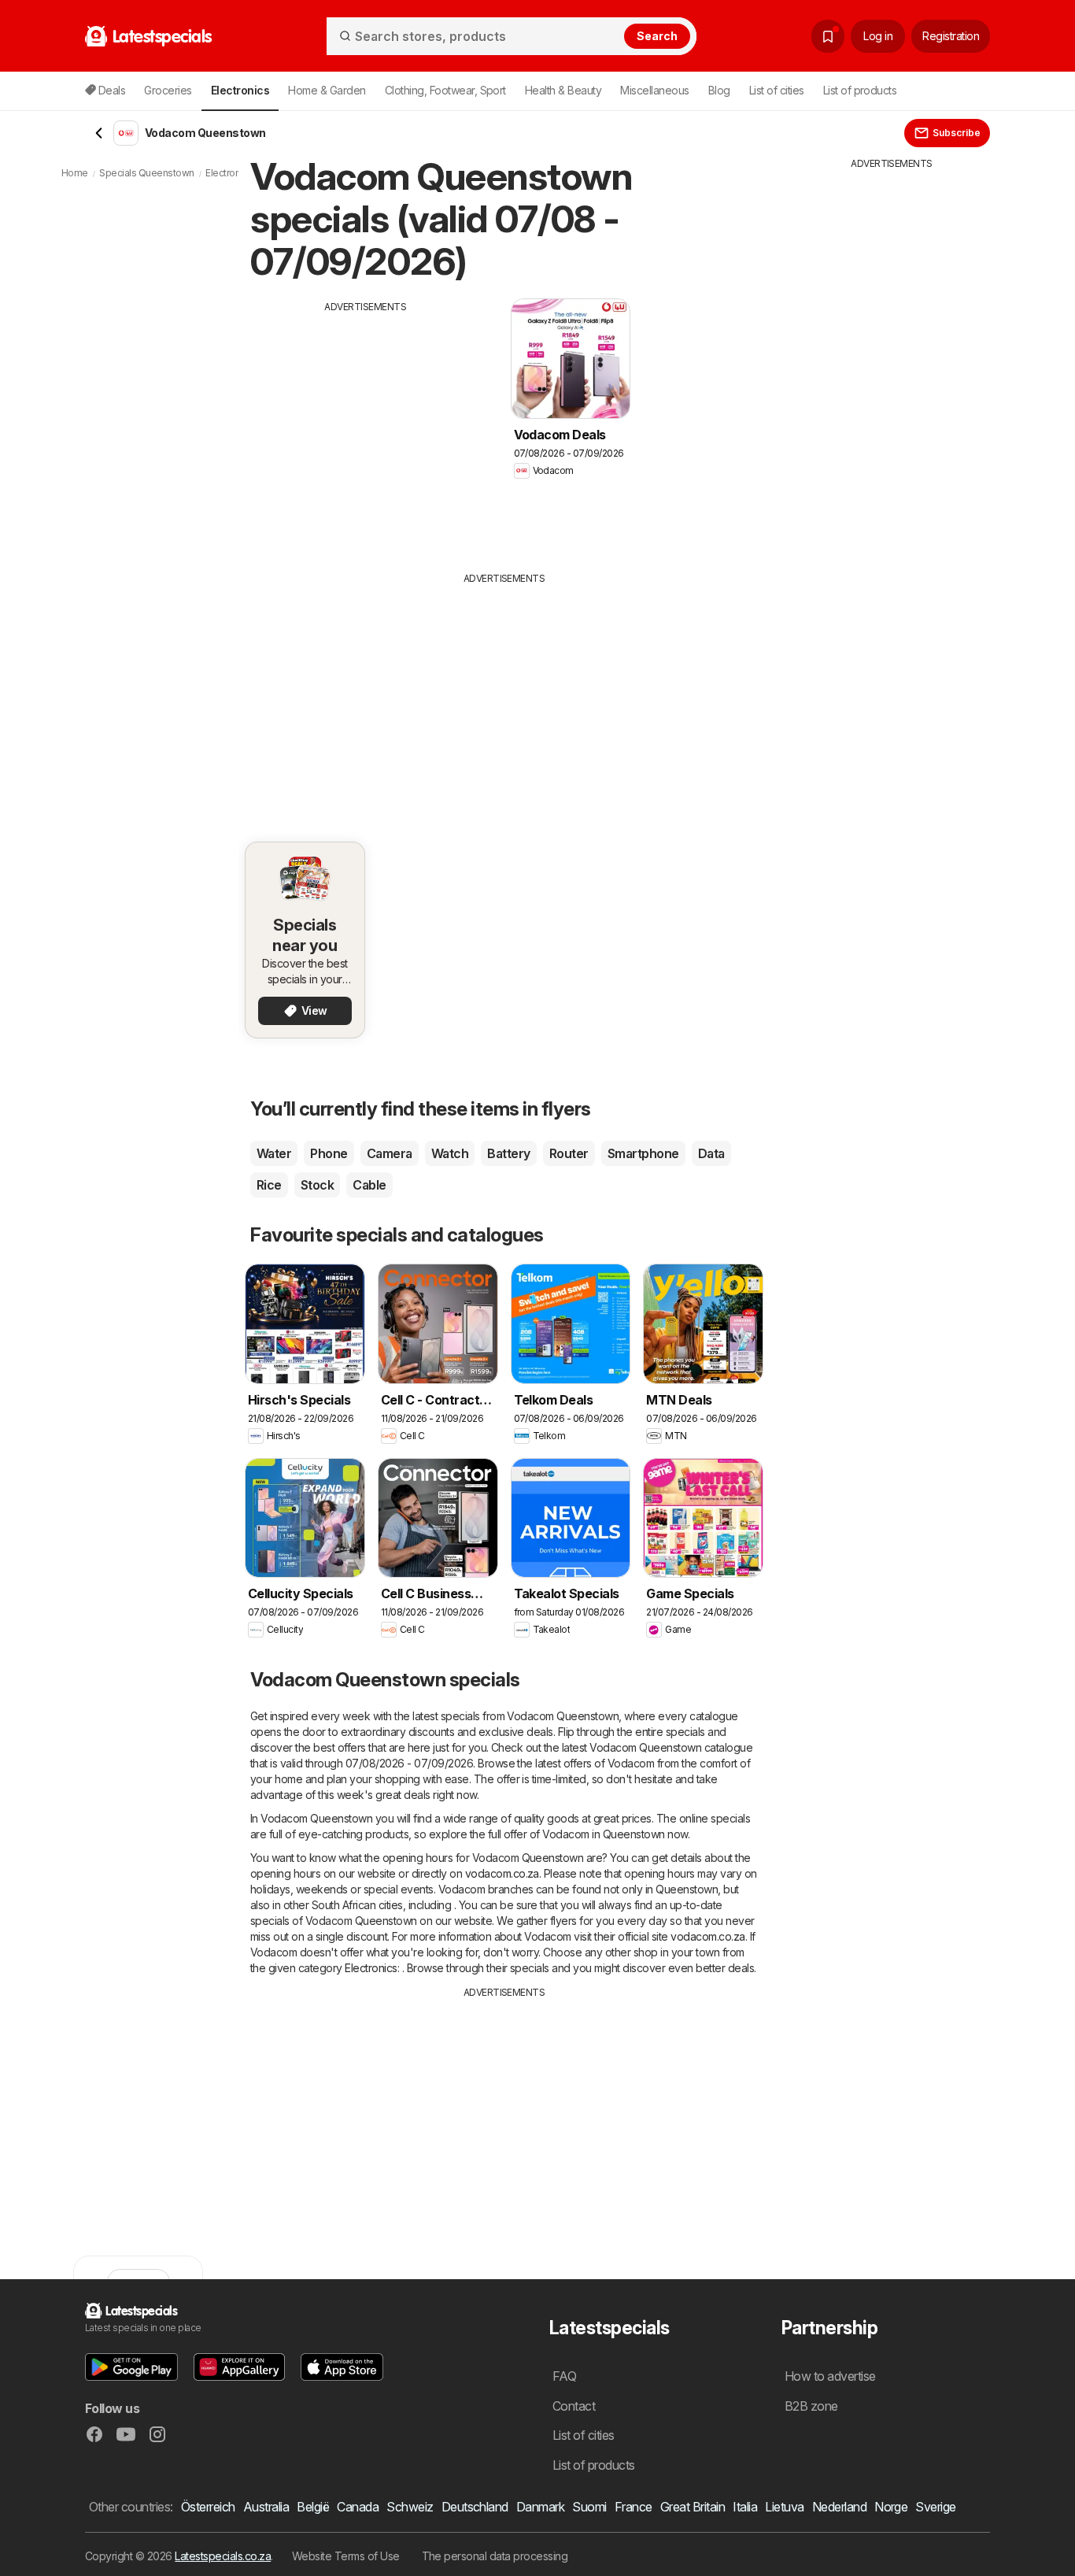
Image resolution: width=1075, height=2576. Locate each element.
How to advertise (830, 2376)
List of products (860, 90)
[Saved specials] (828, 36)
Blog (719, 90)
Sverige (935, 2507)
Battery (508, 1153)
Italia (745, 2507)
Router (569, 1153)
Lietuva (784, 2507)
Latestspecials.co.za (223, 2556)
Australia (266, 2507)
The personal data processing (495, 2556)
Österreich (208, 2507)
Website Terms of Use (346, 2556)
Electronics (371, 1968)
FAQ (564, 2376)
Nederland (839, 2507)
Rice (269, 1185)
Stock (317, 1185)
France (634, 2507)
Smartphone (643, 1153)
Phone (329, 1153)
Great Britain (693, 2507)
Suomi (589, 2507)
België (313, 2507)
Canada (358, 2507)
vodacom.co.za (502, 1873)
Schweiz (410, 2507)
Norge (891, 2507)
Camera (390, 1153)
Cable (369, 1185)
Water (274, 1153)
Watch (450, 1153)
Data (711, 1153)
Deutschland (475, 2507)
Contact (574, 2406)
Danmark (540, 2507)
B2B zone (811, 2406)
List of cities (777, 90)
